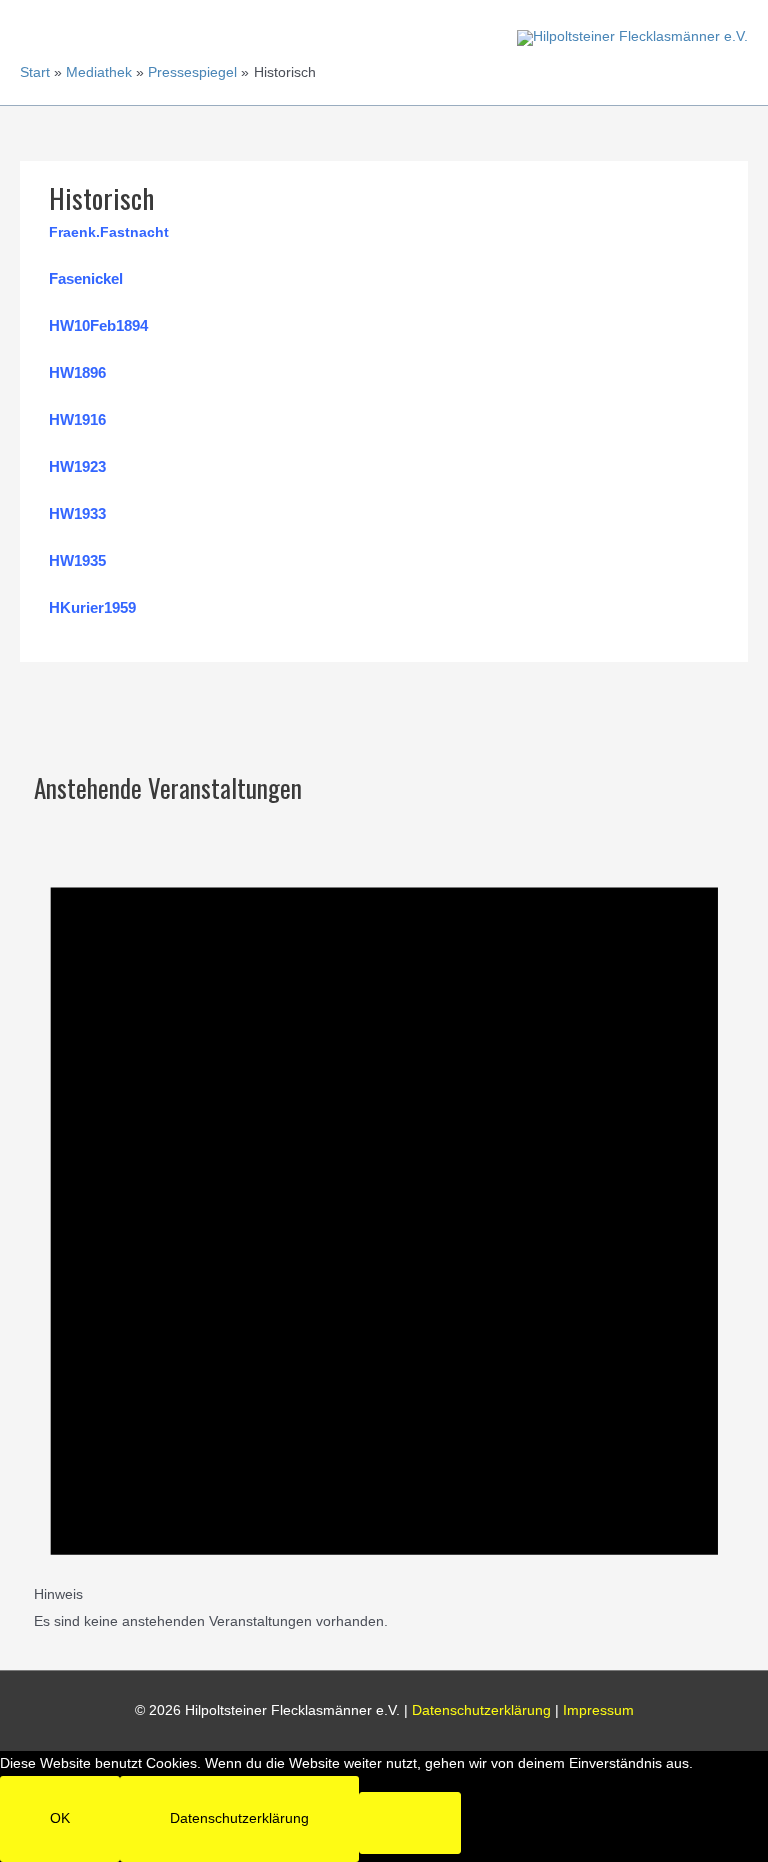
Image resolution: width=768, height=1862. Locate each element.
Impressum (598, 1710)
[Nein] (410, 1823)
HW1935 (77, 560)
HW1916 (77, 419)
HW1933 (77, 513)
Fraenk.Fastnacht (109, 232)
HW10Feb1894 (98, 325)
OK (60, 1818)
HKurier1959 (92, 607)
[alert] (384, 1220)
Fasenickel (86, 278)
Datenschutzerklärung (481, 1710)
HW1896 (77, 372)
